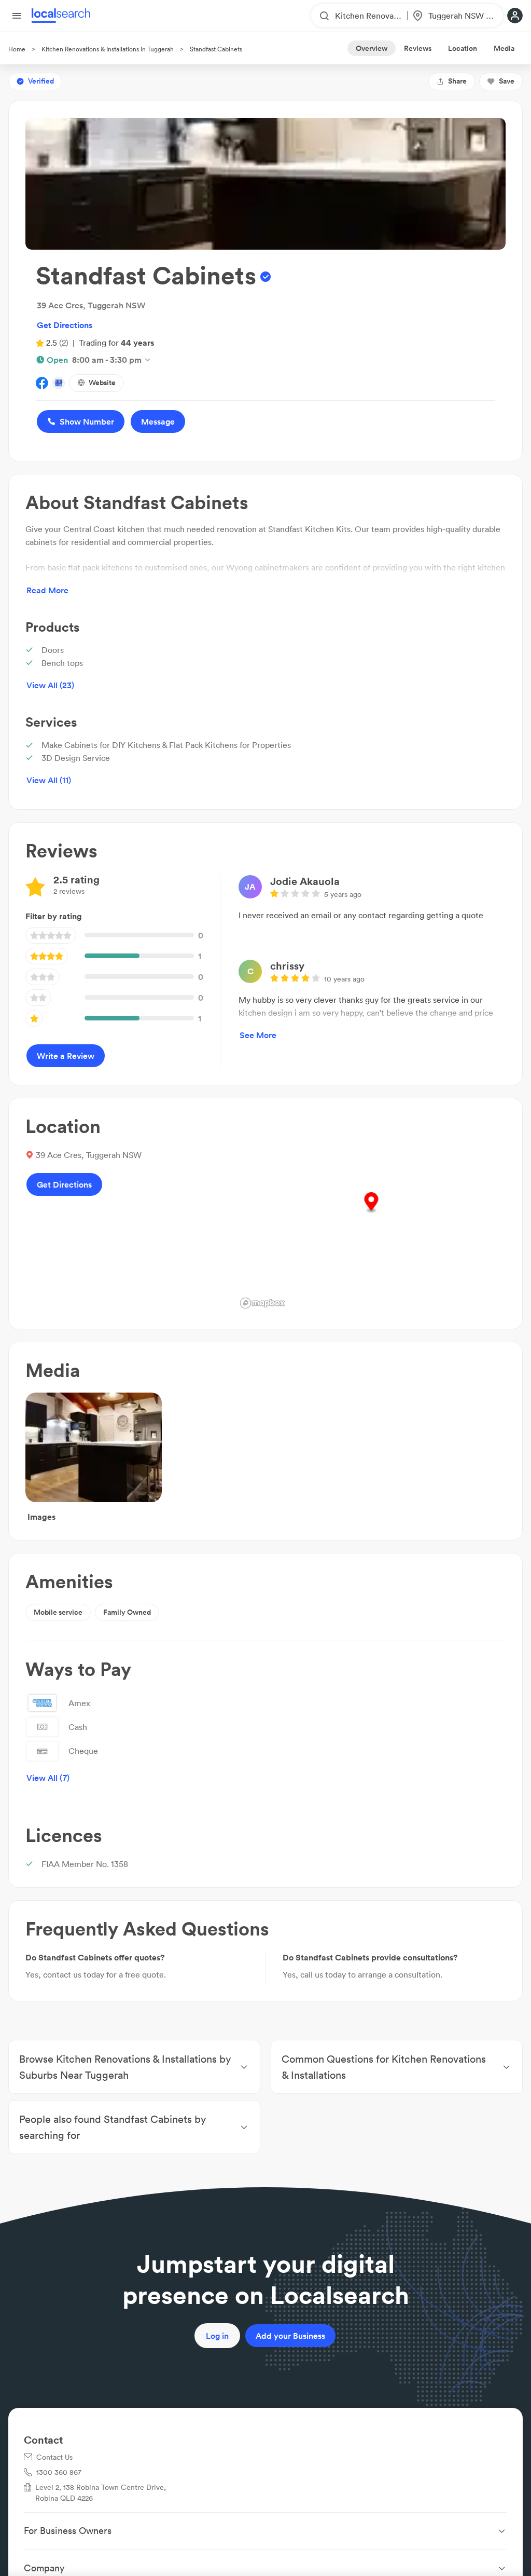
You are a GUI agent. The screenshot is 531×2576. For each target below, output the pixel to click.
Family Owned (127, 1612)
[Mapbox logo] (262, 1303)
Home (17, 49)
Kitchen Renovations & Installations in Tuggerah (108, 49)
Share (457, 81)
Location (463, 48)
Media (504, 48)
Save (507, 81)
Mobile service (58, 1612)
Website (102, 383)
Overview (372, 48)
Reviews (418, 48)
